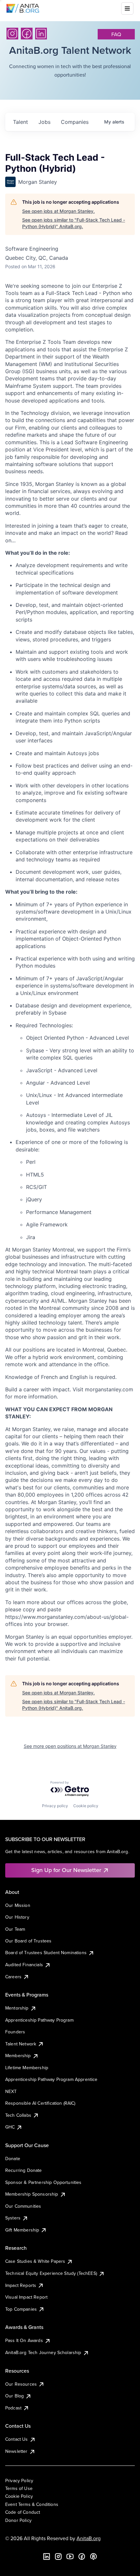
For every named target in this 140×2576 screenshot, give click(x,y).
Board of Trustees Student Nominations (46, 1953)
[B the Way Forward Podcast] (93, 2556)
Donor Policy (18, 2520)
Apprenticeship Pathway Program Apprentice (51, 2079)
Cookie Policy (19, 2496)
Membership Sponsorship (32, 2194)
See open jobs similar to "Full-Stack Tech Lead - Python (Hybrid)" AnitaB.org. (74, 223)
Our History (17, 1917)
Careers (13, 1977)
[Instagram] (12, 34)
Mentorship (17, 2008)
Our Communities (23, 2206)
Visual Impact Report (26, 2297)
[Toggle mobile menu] (127, 8)
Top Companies (21, 2309)
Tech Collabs (18, 2115)
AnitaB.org (89, 2538)
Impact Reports (21, 2285)
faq (116, 34)
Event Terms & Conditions (32, 2504)
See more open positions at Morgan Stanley (70, 1746)
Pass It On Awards (24, 2340)
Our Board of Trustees (28, 1941)
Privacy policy (55, 1806)
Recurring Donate (24, 2170)
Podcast (13, 2408)
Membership (18, 2056)
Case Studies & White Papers (35, 2261)
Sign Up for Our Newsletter (66, 1870)
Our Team (15, 1929)
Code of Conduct (23, 2512)
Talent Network (21, 2044)
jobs (44, 122)
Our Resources (21, 2384)
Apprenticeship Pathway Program (39, 2020)
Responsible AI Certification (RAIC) (40, 2103)
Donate (13, 2159)
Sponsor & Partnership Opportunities (43, 2182)
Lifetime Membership (27, 2068)
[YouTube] (70, 2556)
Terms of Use (19, 2488)
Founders (15, 2032)
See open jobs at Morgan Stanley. (58, 211)
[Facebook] (27, 34)
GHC (10, 2127)
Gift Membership (22, 2230)
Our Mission (18, 1905)
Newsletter (16, 2451)
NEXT (11, 2091)
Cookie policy (86, 1806)
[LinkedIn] (41, 34)
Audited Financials (24, 1965)
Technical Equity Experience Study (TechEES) (51, 2273)
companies (75, 122)
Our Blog (14, 2396)
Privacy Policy (19, 2481)
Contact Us (17, 2439)
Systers (13, 2218)
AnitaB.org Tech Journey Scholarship (43, 2352)
